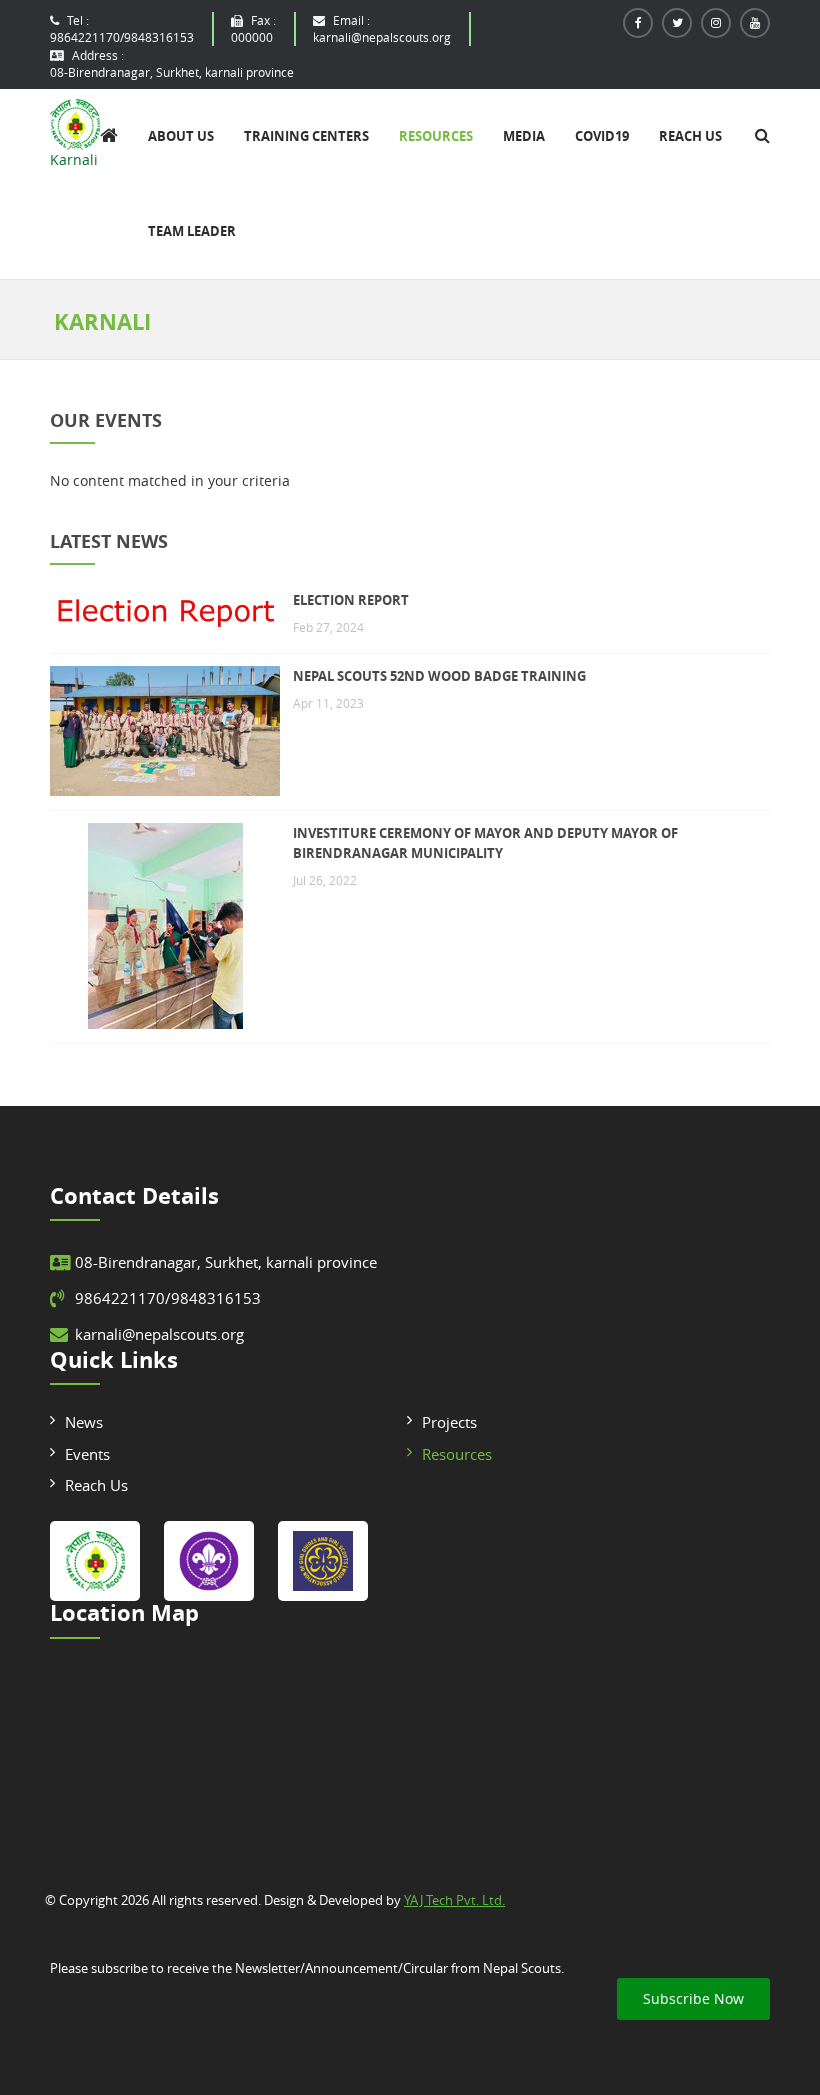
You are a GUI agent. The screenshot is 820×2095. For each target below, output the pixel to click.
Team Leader (192, 231)
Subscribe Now (693, 1998)
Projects (449, 1422)
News (84, 1422)
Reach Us (690, 136)
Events (87, 1454)
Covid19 (602, 136)
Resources (436, 136)
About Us (181, 136)
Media (524, 136)
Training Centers (306, 136)
